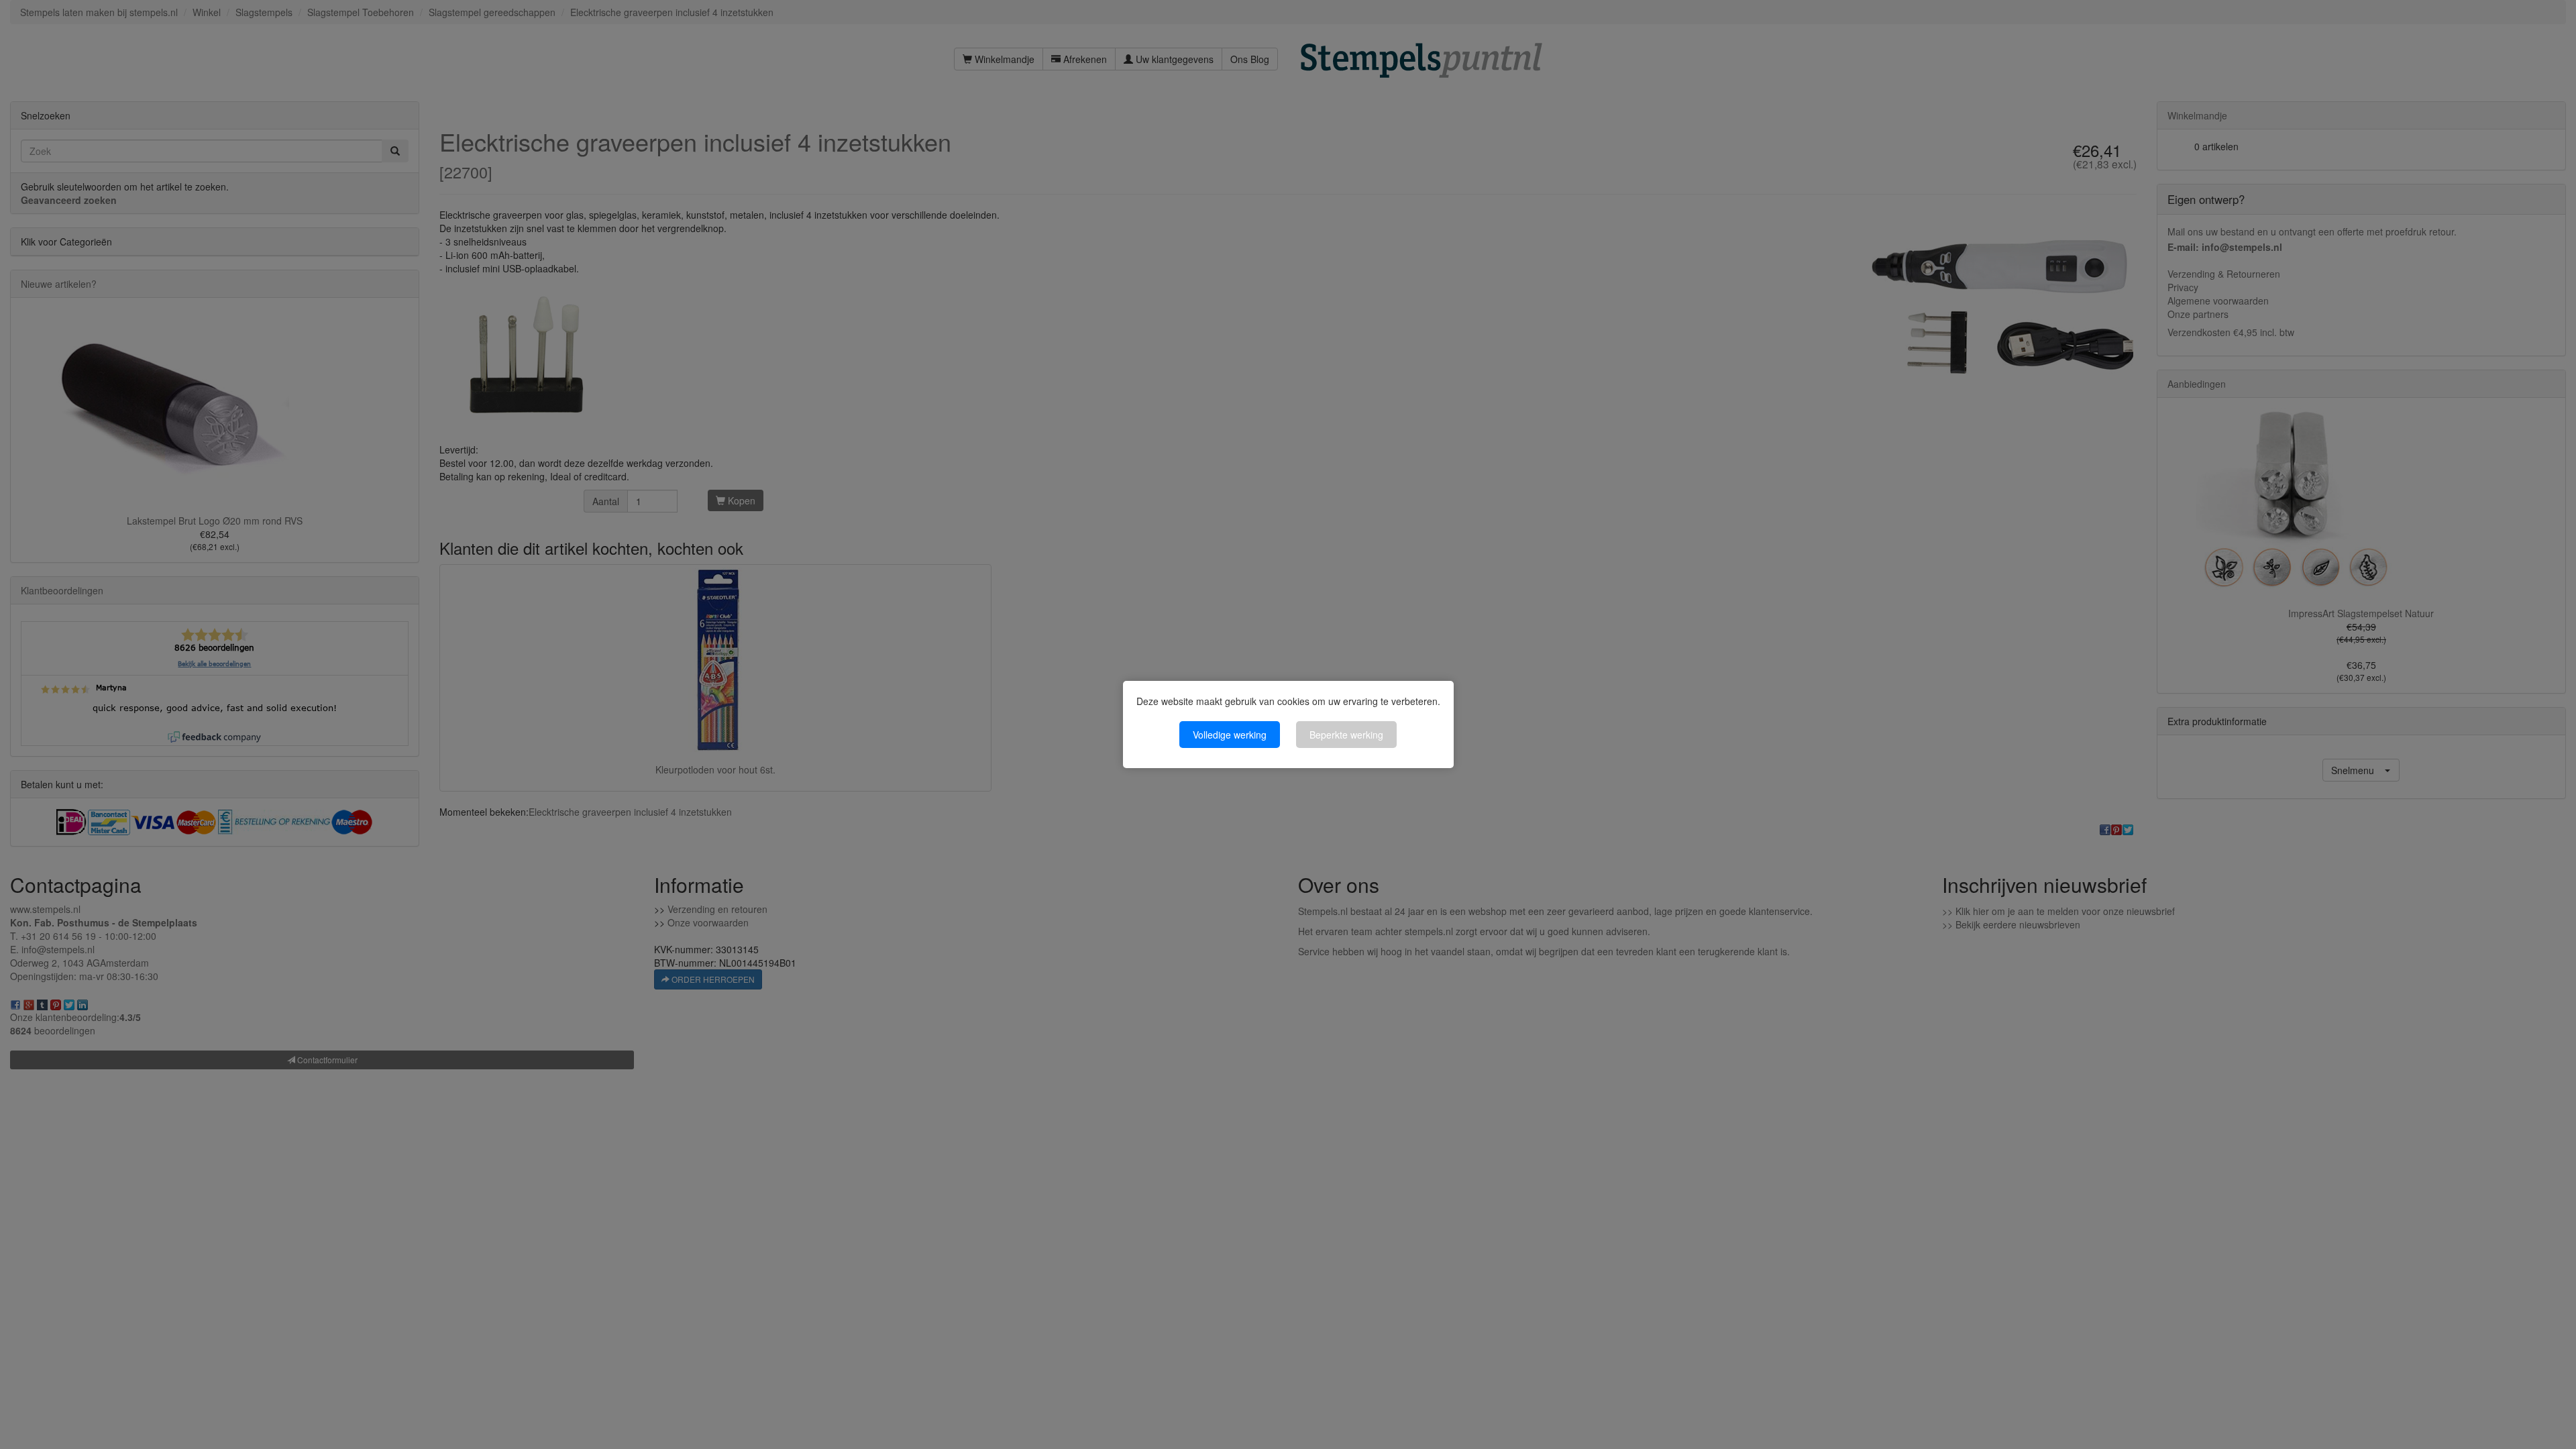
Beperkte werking (1346, 735)
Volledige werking (1230, 735)
